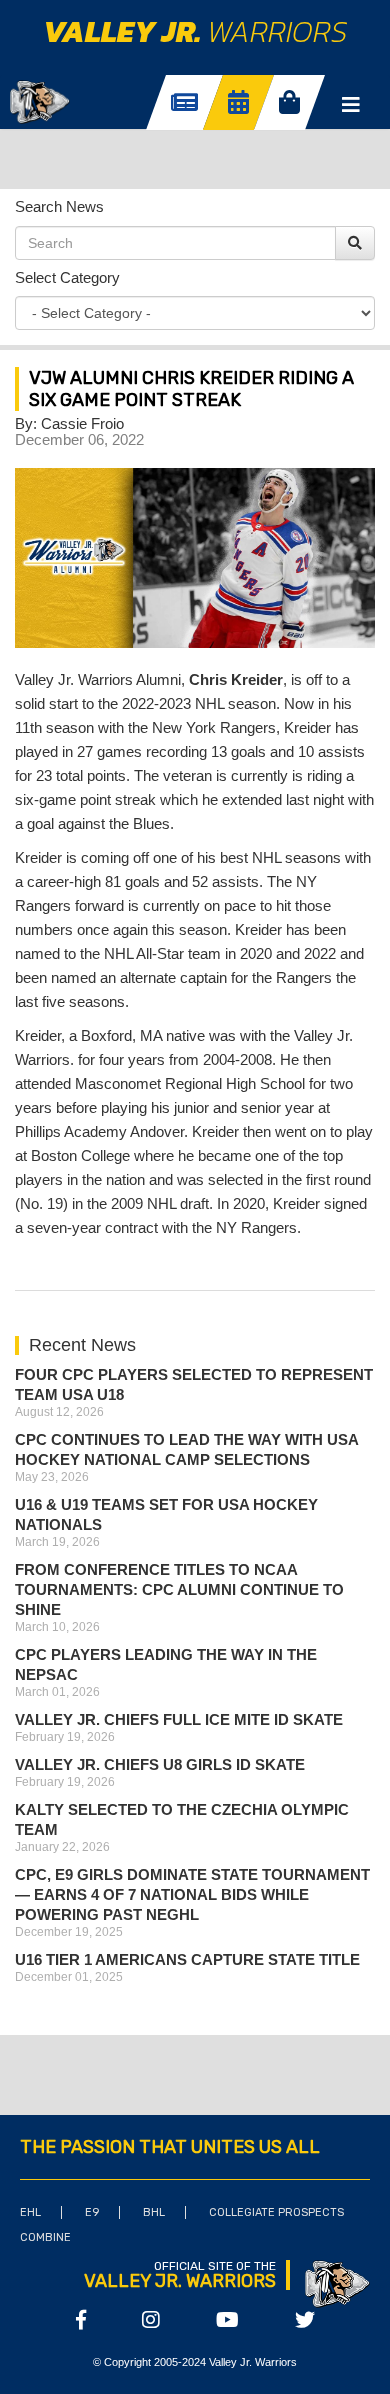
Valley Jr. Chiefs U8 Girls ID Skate (160, 1764)
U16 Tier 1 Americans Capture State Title (187, 1959)
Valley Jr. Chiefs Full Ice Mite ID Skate (179, 1719)
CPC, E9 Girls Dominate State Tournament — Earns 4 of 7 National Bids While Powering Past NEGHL (192, 1894)
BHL (154, 2212)
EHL (30, 2212)
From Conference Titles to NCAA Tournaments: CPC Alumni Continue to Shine (179, 1589)
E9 (92, 2212)
